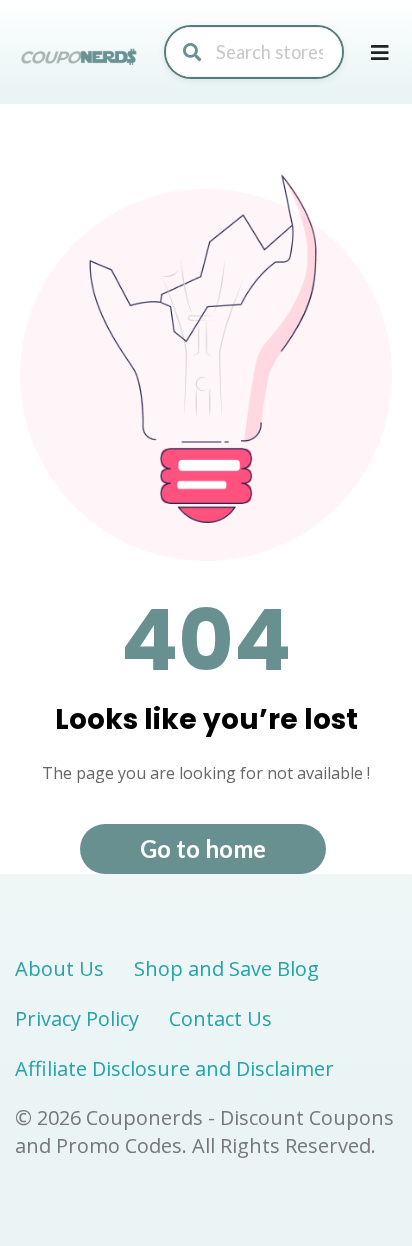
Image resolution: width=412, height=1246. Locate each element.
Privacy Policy (77, 1018)
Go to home (203, 848)
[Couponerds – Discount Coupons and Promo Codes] (80, 56)
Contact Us (220, 1018)
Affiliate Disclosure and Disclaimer (174, 1068)
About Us (59, 968)
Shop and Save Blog (226, 968)
